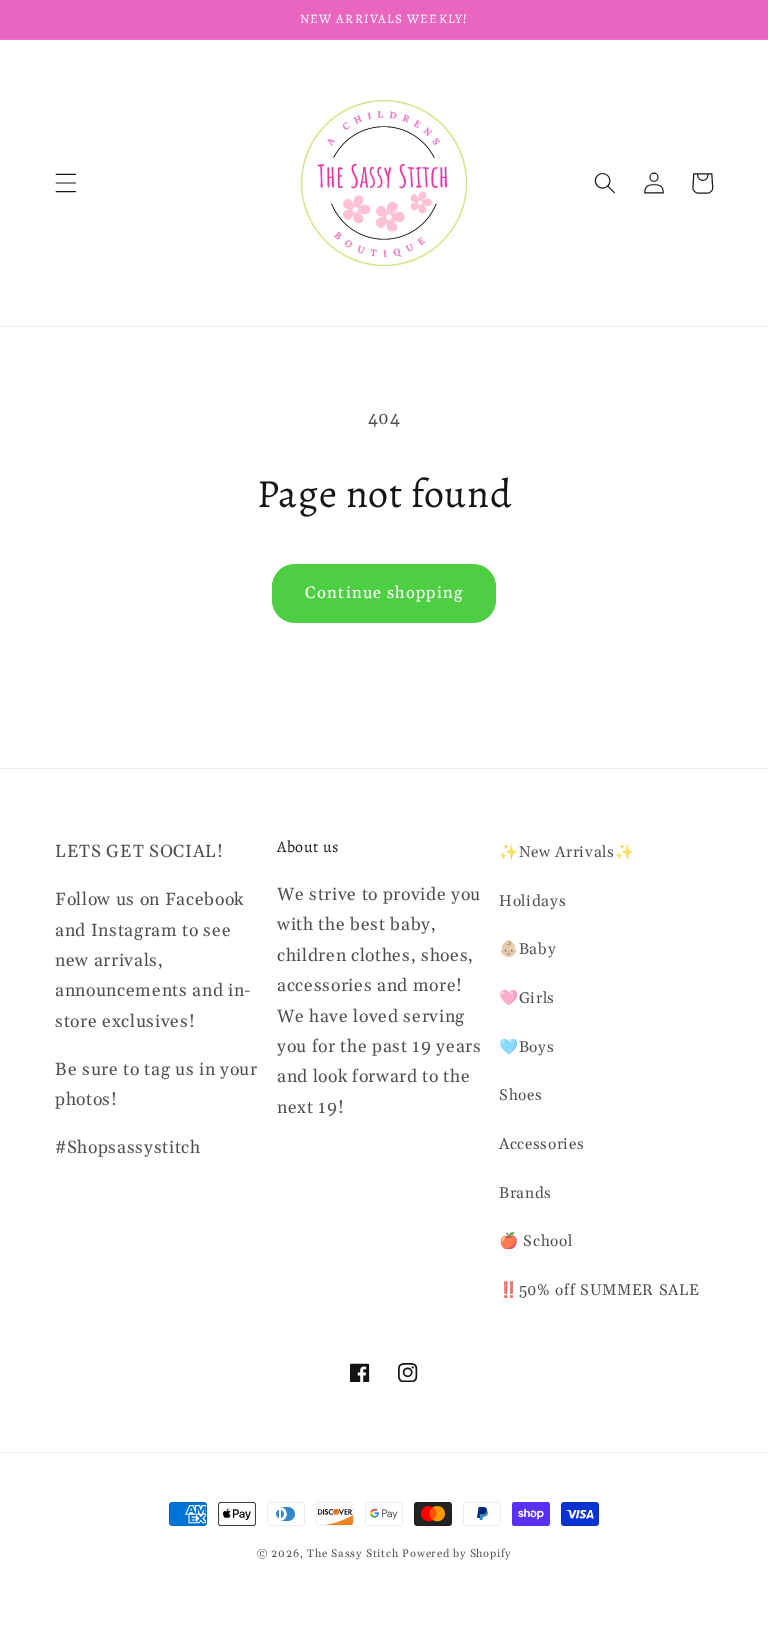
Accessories (541, 1144)
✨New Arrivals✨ (566, 852)
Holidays (532, 901)
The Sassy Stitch (352, 1554)
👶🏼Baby (527, 949)
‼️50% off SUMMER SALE (599, 1290)
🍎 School (535, 1241)
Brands (525, 1193)
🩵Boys (526, 1047)
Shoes (520, 1095)
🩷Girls (527, 998)
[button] (66, 183)
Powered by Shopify (456, 1554)
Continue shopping (384, 593)
